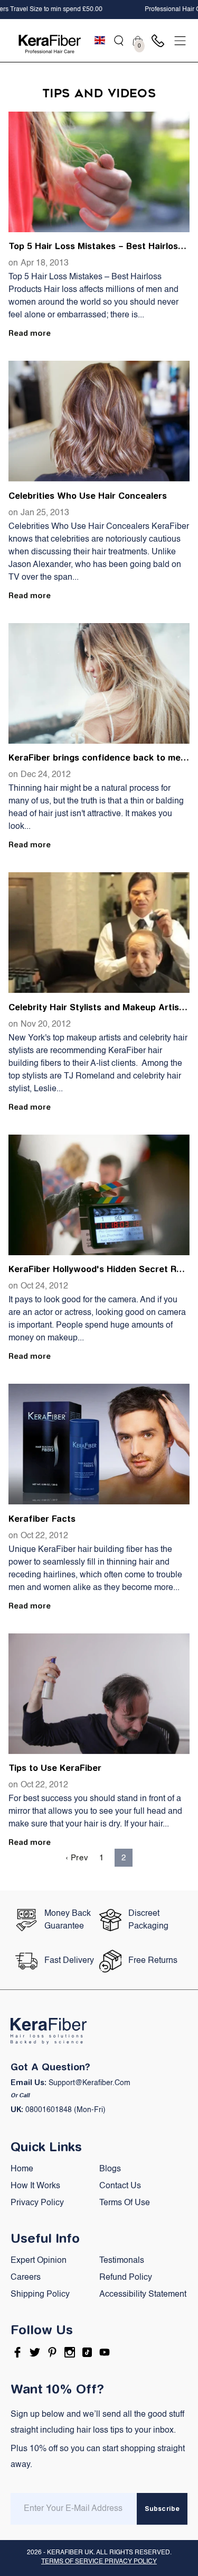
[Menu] (180, 41)
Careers (26, 2278)
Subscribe (162, 2509)
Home (22, 2169)
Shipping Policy (40, 2295)
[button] (119, 41)
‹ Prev (77, 1858)
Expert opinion (39, 2261)
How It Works (35, 2186)
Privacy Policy (37, 2203)
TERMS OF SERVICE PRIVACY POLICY (99, 2562)
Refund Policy (126, 2278)
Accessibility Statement (143, 2295)
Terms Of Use (125, 2203)
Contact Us (120, 2186)
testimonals (122, 2261)
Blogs (110, 2169)
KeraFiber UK (70, 2553)
